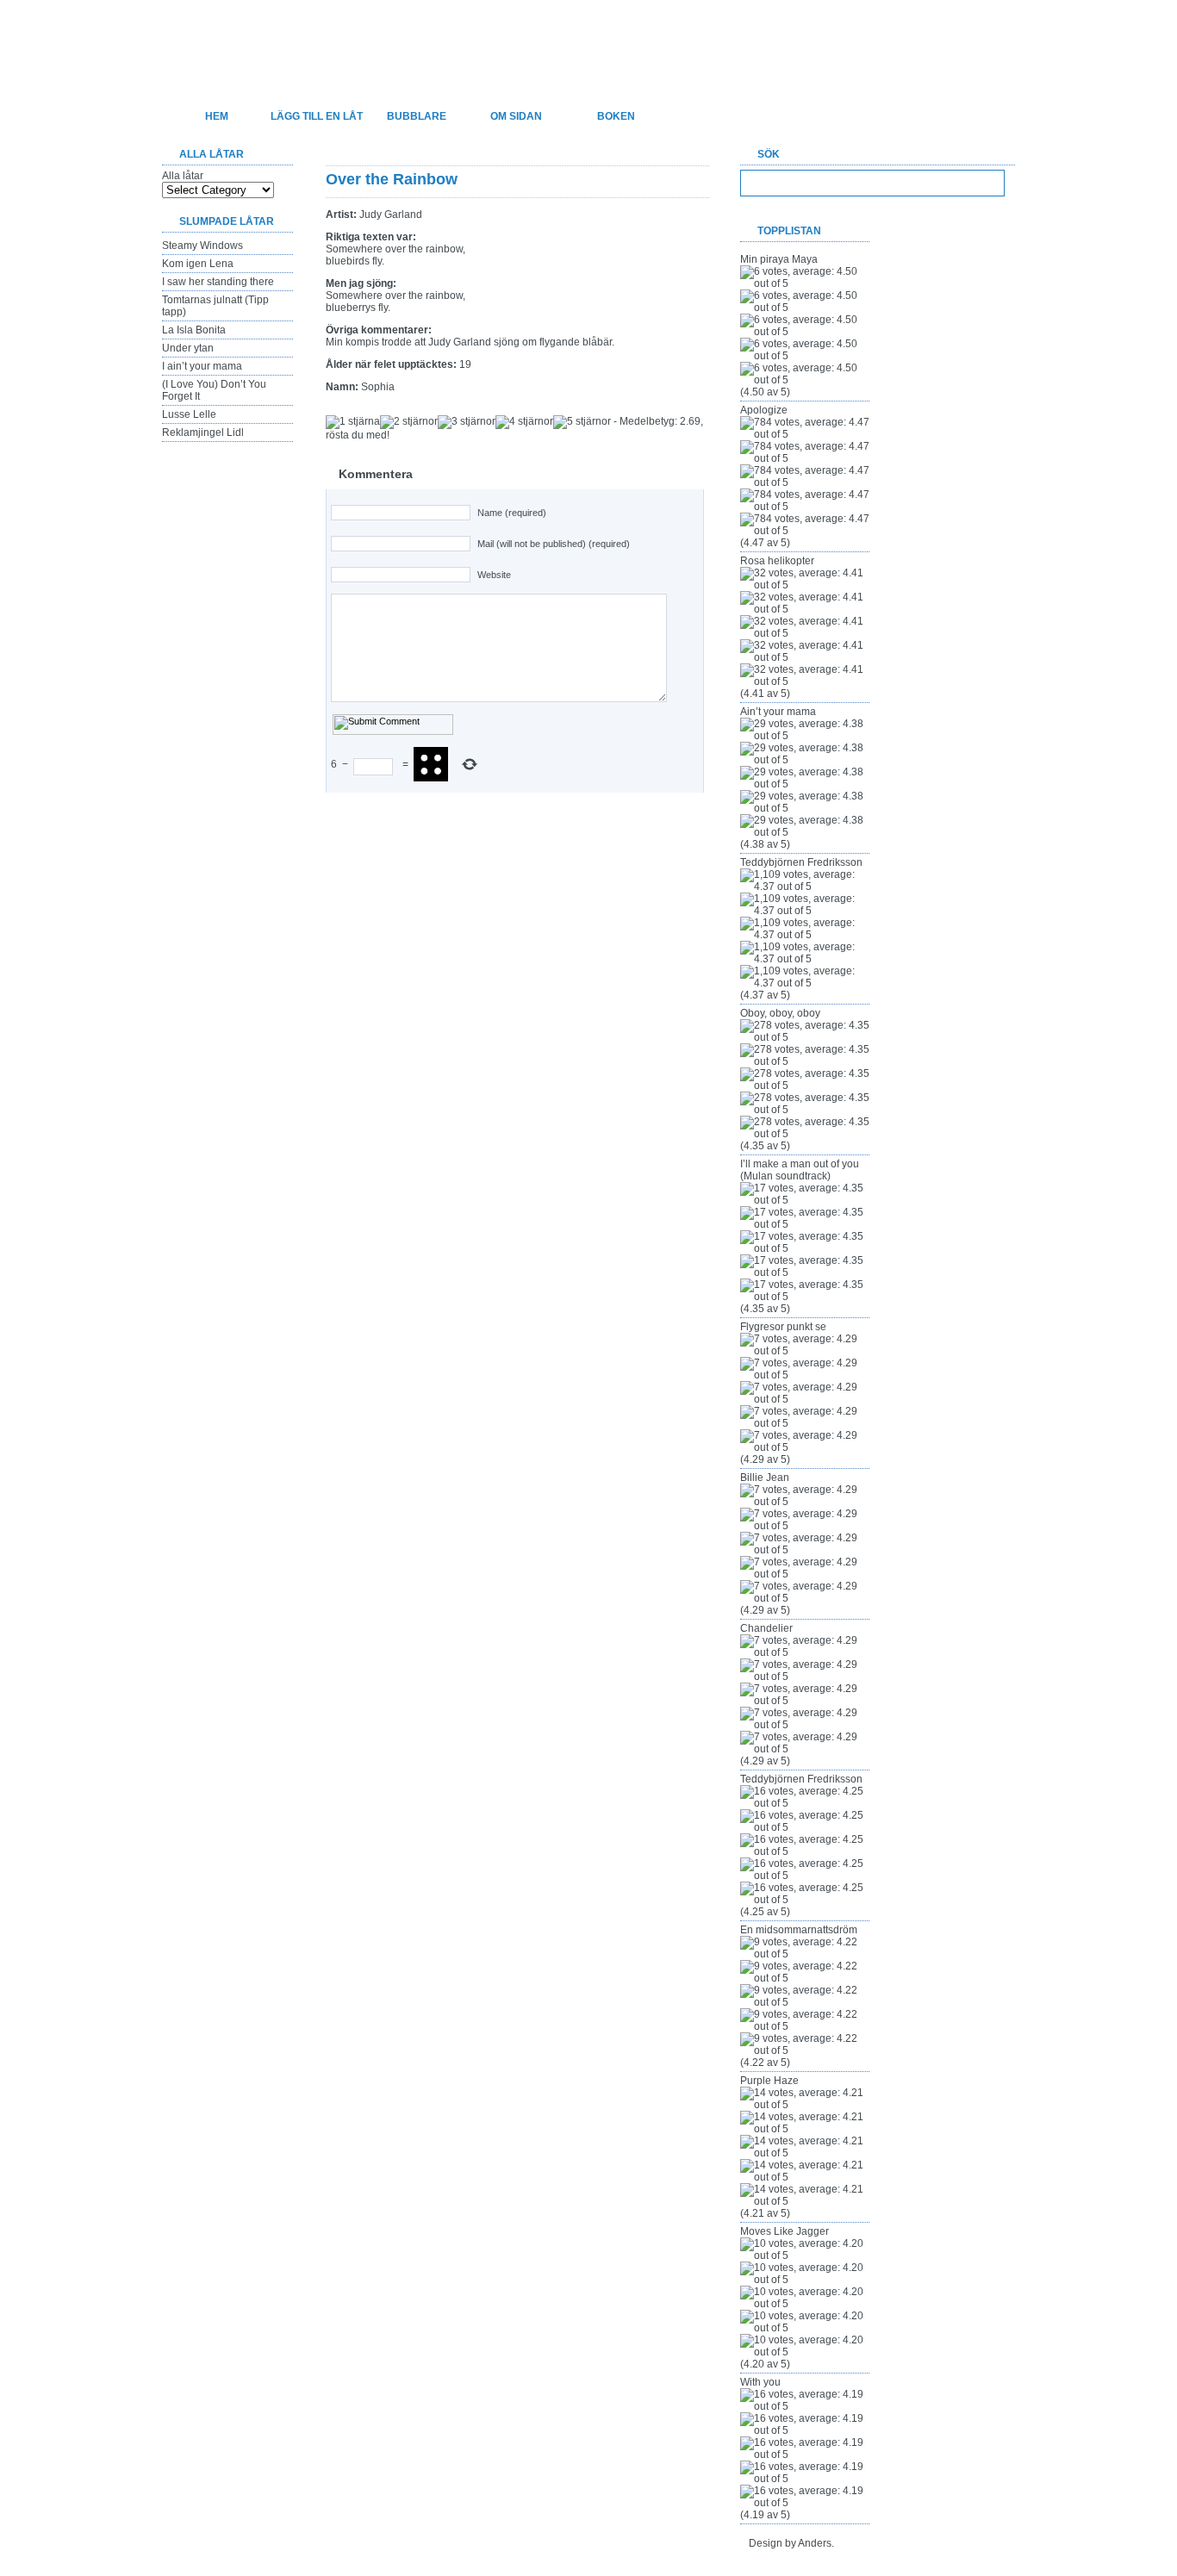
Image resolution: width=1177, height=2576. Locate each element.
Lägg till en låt (317, 116)
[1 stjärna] (353, 422)
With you (760, 2382)
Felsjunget (252, 40)
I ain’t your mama (202, 366)
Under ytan (188, 348)
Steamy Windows (202, 246)
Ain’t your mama (778, 712)
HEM (217, 116)
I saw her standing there (218, 282)
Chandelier (766, 1628)
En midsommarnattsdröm (799, 1930)
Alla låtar (183, 176)
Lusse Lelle (189, 414)
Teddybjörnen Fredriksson (801, 862)
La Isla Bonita (194, 330)
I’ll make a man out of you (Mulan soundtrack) (800, 1170)
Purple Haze (769, 2081)
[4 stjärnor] (524, 422)
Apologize (764, 410)
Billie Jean (765, 1478)
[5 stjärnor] (582, 422)
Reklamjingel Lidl (203, 432)
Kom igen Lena (198, 264)
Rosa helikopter (777, 561)
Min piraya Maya (779, 259)
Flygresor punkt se (783, 1327)
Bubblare (417, 116)
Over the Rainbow (392, 179)
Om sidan (516, 116)
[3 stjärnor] (467, 422)
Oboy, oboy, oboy (780, 1013)
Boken (616, 116)
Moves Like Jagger (785, 2231)
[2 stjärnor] (409, 422)
